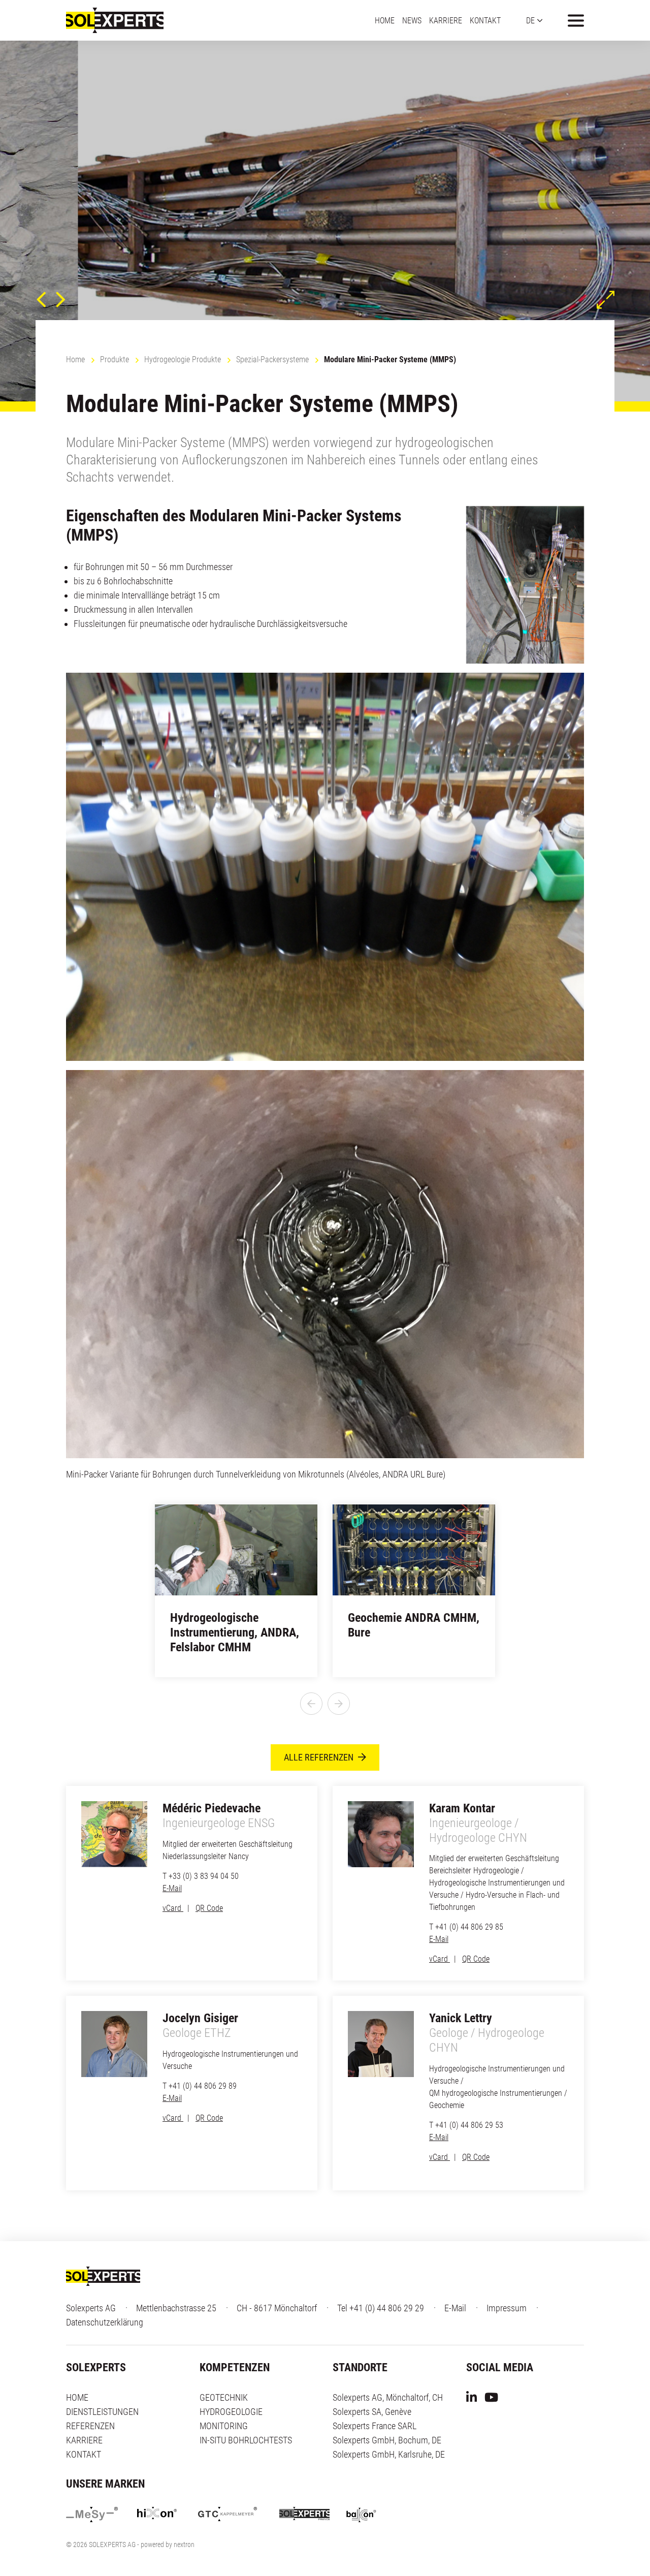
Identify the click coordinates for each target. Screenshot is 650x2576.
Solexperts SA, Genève (372, 2412)
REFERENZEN (90, 2426)
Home (75, 359)
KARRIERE (446, 20)
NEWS (412, 20)
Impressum (507, 2308)
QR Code (209, 1908)
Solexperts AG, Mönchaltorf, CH (388, 2397)
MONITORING (224, 2426)
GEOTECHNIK (224, 2397)
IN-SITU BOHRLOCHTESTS (246, 2440)
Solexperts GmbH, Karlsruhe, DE (389, 2454)
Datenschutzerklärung (105, 2322)
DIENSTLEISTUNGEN (102, 2412)
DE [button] (530, 20)
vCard (173, 1908)
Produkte (115, 359)
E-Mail (172, 1888)
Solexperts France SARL (375, 2426)
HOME (385, 20)
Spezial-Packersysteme (272, 359)
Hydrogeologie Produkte (183, 359)
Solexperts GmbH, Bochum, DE (387, 2440)
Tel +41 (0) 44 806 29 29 (381, 2308)
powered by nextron (168, 2544)
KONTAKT (485, 20)
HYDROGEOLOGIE (231, 2412)
